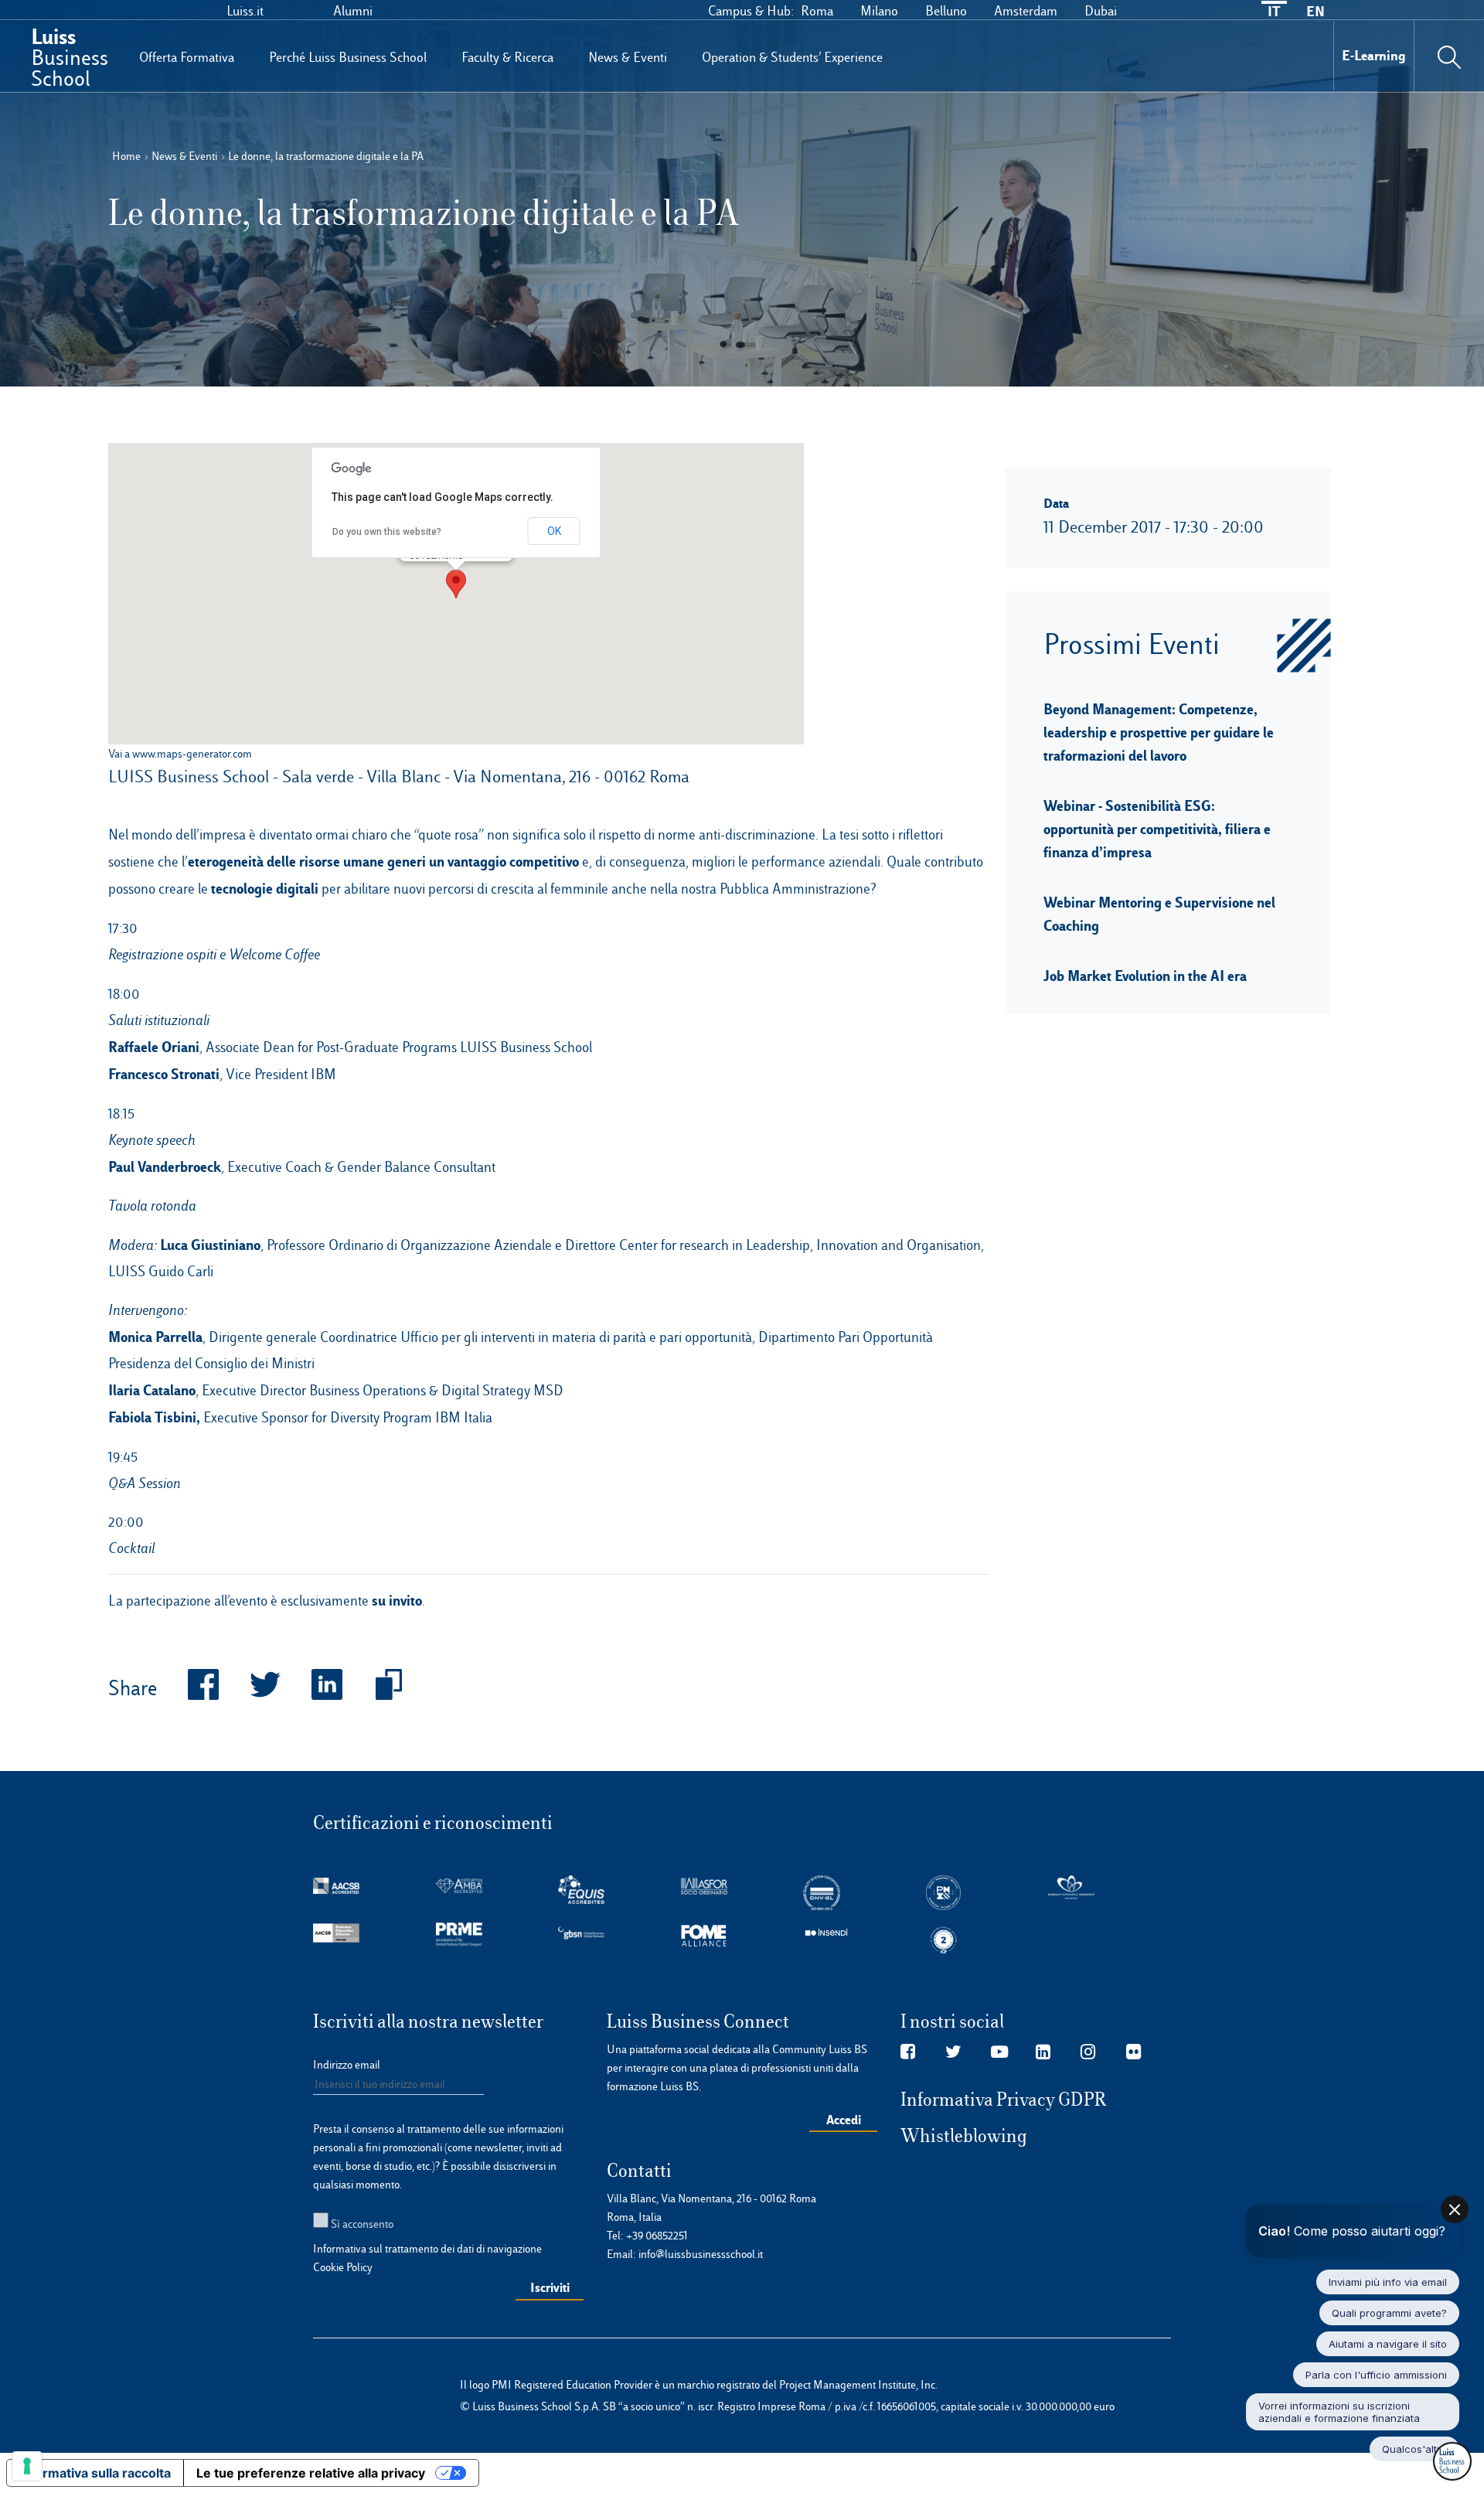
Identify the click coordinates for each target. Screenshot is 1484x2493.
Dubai (1101, 11)
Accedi (844, 2120)
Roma (817, 11)
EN (1316, 11)
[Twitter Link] (953, 2052)
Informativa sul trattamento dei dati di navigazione (427, 2249)
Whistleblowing (964, 2136)
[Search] (1449, 56)
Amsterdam (1026, 11)
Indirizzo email (347, 2065)
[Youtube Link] (999, 2052)
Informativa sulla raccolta (95, 2473)
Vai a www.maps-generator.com (180, 754)
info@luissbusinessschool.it (701, 2254)
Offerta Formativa (187, 57)
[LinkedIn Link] (1043, 2052)
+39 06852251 (657, 2236)
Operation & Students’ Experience (792, 57)
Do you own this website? (387, 532)
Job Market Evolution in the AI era (1145, 976)
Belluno (946, 11)
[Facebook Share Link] (188, 1689)
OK (554, 531)
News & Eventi (628, 57)
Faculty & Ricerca (507, 57)
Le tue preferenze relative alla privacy (311, 2473)
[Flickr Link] (1133, 2052)
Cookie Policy (343, 2267)
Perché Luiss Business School (348, 57)
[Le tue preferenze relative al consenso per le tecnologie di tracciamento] (27, 2466)
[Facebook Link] (908, 2052)
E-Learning (1374, 55)
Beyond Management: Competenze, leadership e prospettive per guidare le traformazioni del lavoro (1159, 732)
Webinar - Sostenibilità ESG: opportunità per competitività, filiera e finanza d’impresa (1157, 829)
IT (1274, 11)
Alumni (353, 11)
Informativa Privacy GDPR (1004, 2100)
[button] (456, 584)
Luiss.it (245, 11)
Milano (879, 11)
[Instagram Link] (1088, 2052)
